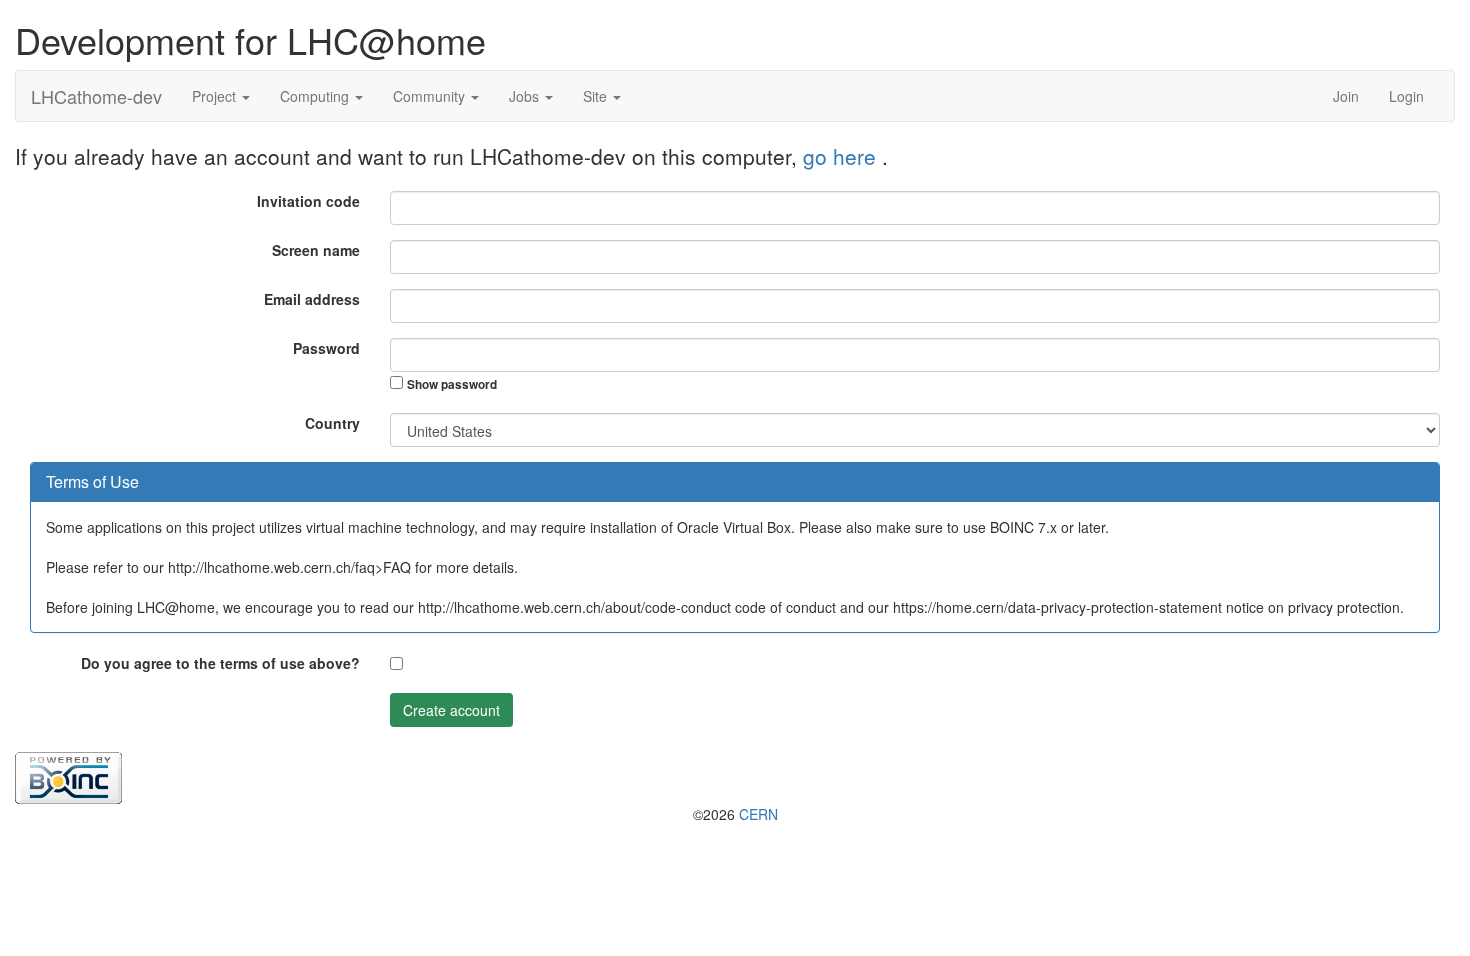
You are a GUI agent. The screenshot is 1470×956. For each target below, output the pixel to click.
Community (431, 96)
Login (1406, 96)
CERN (758, 814)
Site (597, 96)
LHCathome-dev (96, 96)
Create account (451, 710)
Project (216, 96)
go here (842, 156)
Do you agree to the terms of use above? (220, 663)
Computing (316, 96)
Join (1346, 96)
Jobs (526, 96)
